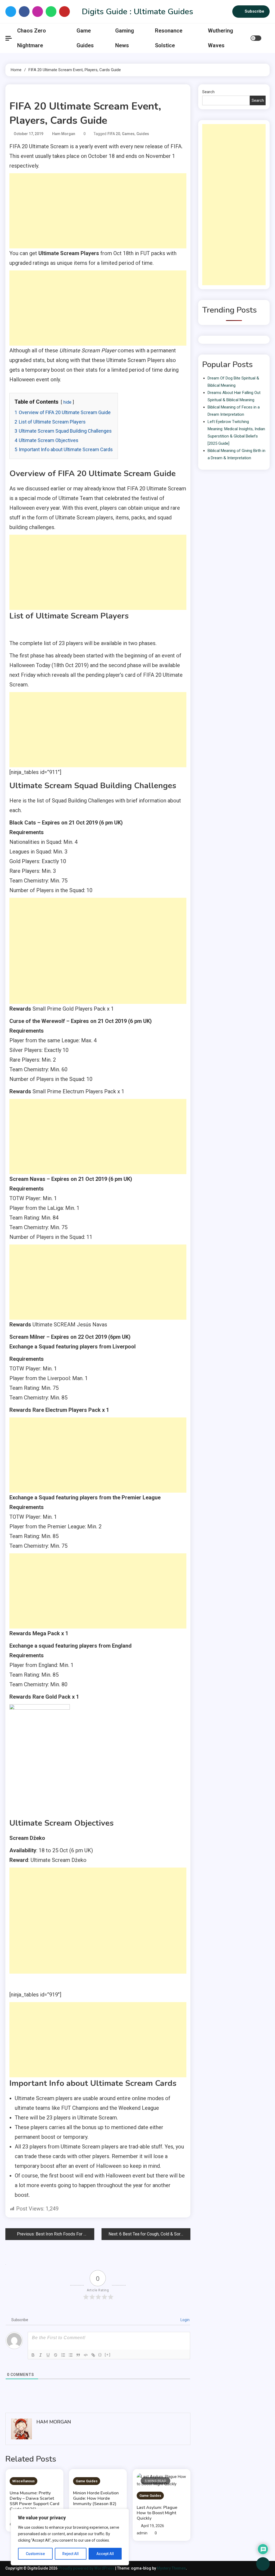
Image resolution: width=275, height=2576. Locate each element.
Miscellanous (23, 2481)
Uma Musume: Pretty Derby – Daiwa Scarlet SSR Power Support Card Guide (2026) (35, 2501)
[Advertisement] (98, 211)
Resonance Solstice (169, 38)
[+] (108, 2355)
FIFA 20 (114, 134)
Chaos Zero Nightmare (32, 38)
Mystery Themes (171, 2568)
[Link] (93, 2355)
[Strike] (56, 2355)
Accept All (105, 2554)
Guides (143, 134)
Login (185, 2320)
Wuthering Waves (220, 38)
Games (128, 134)
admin (142, 2533)
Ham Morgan (64, 134)
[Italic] (41, 2355)
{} (100, 2355)
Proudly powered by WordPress (87, 2568)
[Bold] (33, 2355)
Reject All (70, 2554)
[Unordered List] (71, 2355)
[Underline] (48, 2355)
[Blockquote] (78, 2355)
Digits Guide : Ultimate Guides (137, 12)
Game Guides (85, 38)
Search (208, 92)
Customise (35, 2554)
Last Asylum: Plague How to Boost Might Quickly (157, 2513)
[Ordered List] (63, 2355)
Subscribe (254, 11)
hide (67, 402)
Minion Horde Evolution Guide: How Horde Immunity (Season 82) (96, 2498)
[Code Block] (86, 2355)
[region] (70, 2537)
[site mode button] (256, 38)
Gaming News (125, 38)
